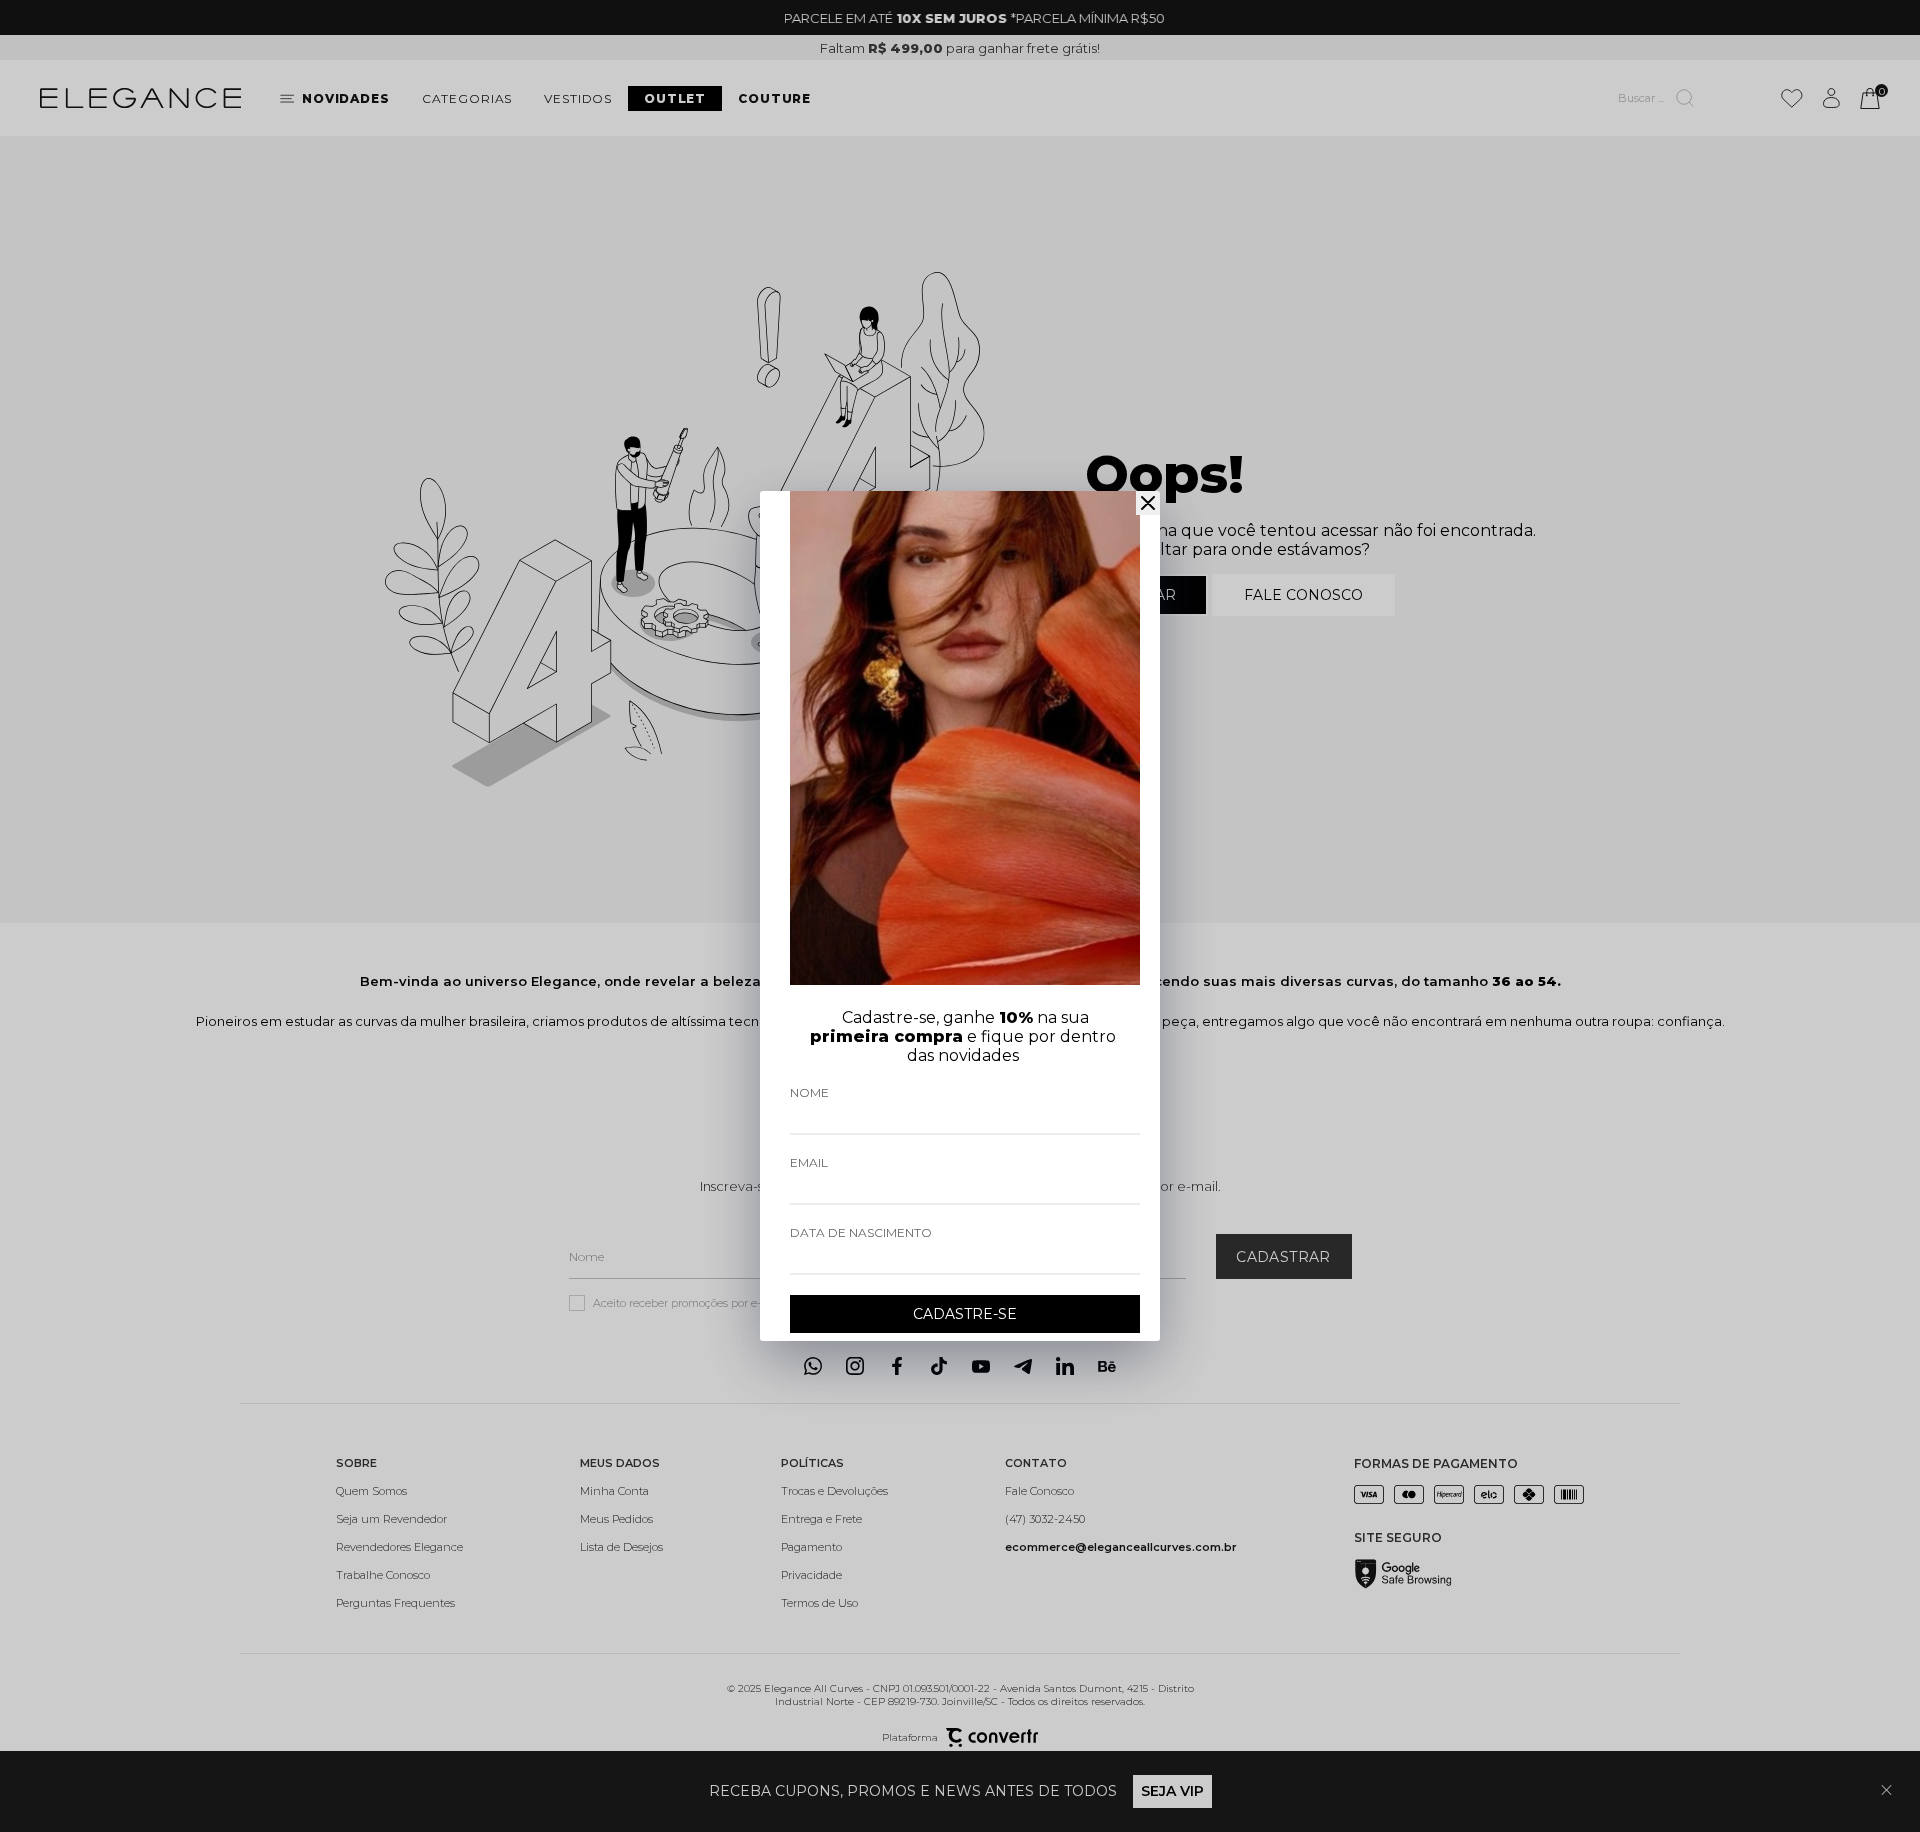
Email (809, 1162)
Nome (809, 1092)
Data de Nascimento (861, 1232)
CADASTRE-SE (965, 1314)
